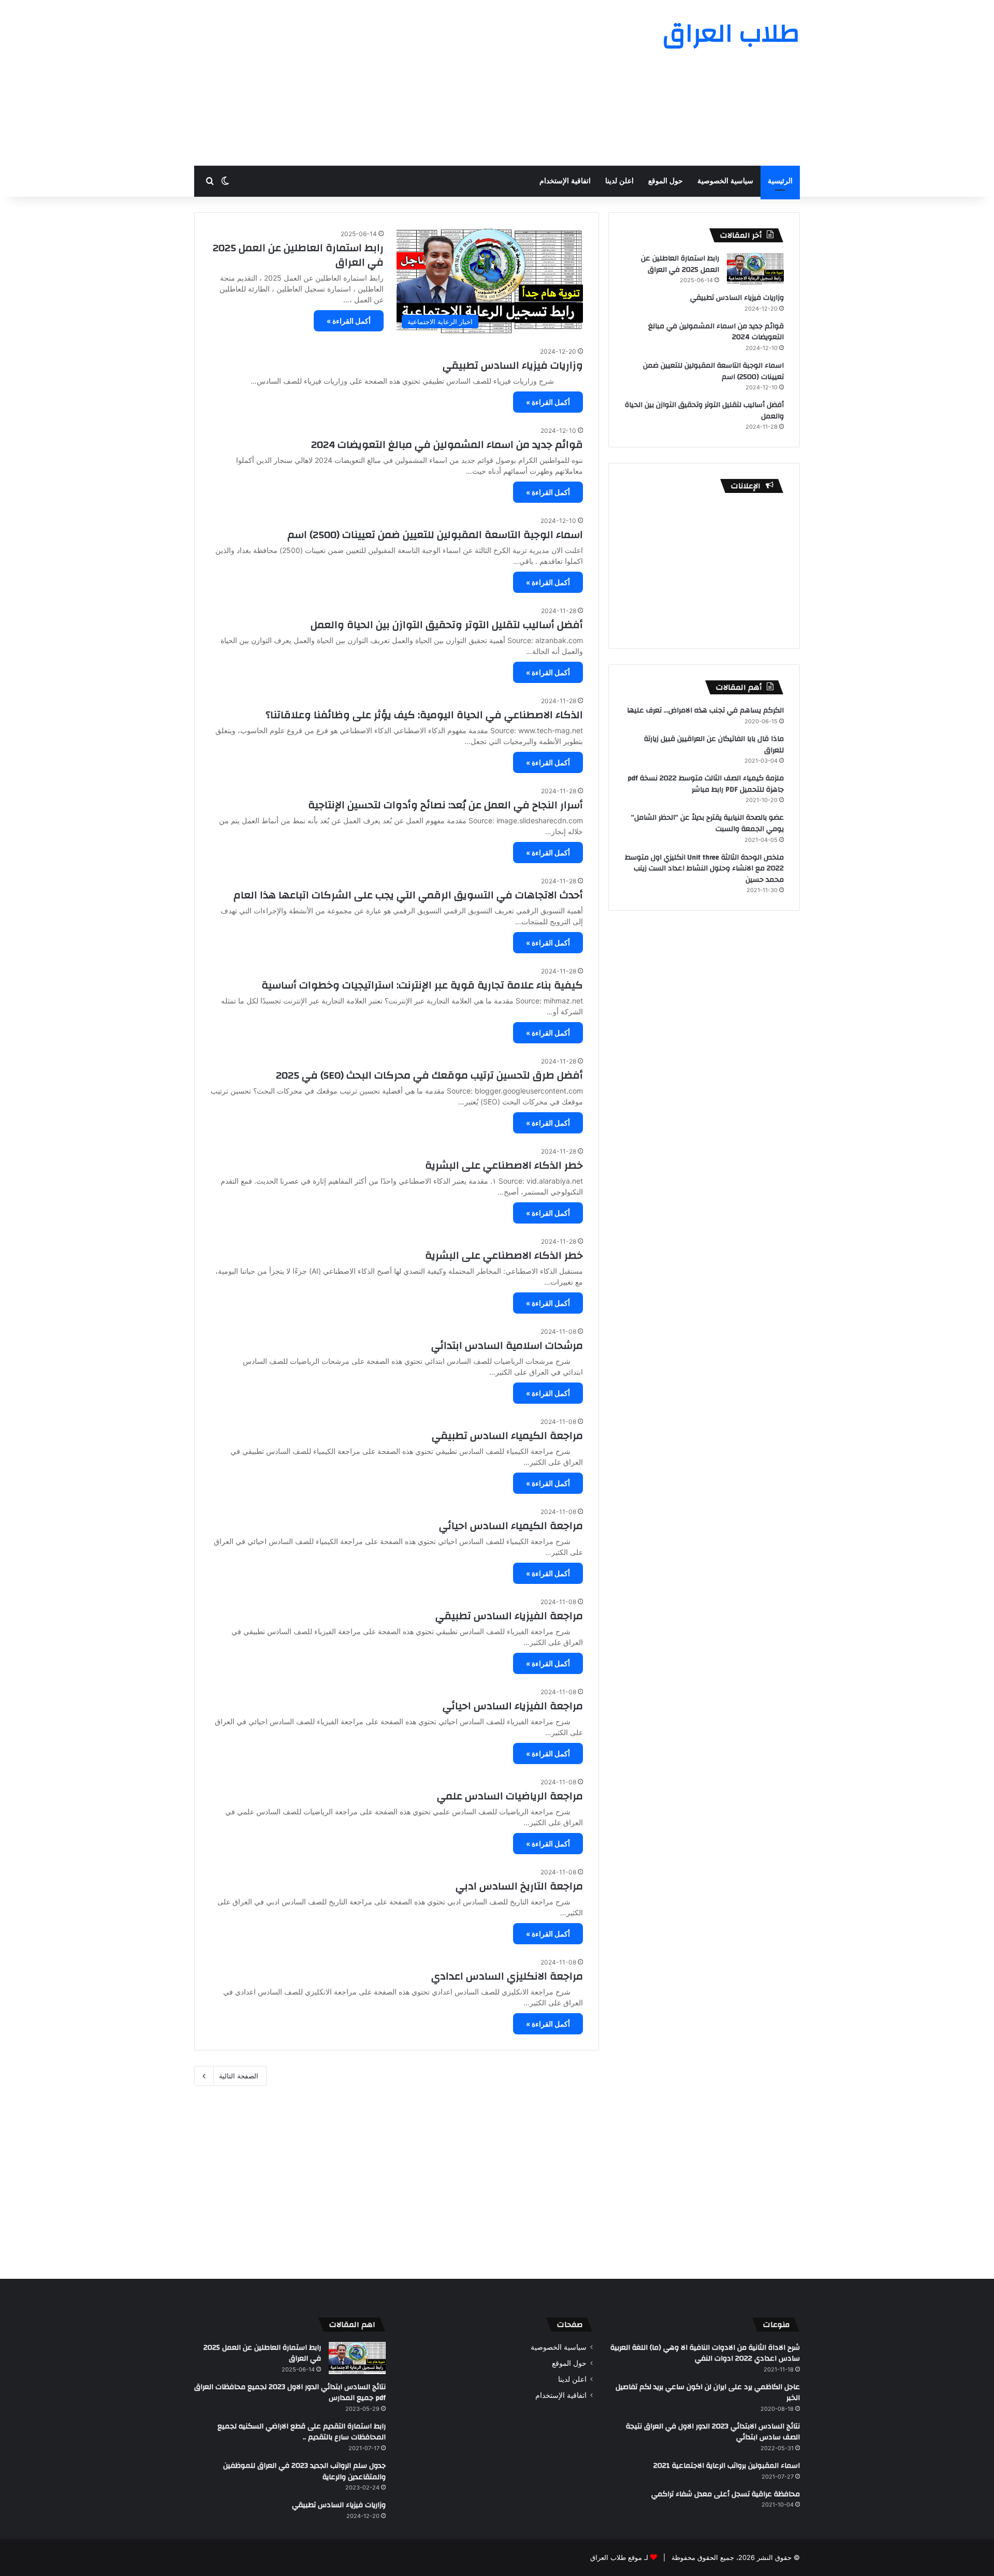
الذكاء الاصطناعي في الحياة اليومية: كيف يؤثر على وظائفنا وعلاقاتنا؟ (424, 715)
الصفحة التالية (239, 2076)
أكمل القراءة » (349, 321)
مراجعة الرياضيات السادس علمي (510, 1796)
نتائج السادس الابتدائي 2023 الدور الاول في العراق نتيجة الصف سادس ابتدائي (713, 2432)
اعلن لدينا (619, 181)
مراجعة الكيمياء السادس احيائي (511, 1526)
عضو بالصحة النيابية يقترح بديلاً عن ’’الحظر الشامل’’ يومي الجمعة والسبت (707, 823)
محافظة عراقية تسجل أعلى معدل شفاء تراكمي (726, 2494)
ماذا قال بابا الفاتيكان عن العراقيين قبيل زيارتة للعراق (714, 745)
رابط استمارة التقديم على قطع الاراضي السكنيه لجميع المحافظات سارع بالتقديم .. (302, 2432)
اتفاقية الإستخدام (565, 181)
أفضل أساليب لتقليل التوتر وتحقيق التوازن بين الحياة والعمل (447, 625)
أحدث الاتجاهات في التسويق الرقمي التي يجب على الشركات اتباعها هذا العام (408, 895)
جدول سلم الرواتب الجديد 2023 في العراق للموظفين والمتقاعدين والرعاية (304, 2471)
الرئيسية (780, 181)
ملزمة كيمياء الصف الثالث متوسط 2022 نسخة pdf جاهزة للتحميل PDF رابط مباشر (706, 784)
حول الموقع (666, 181)
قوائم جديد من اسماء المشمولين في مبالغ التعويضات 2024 (447, 445)
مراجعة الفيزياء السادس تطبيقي (509, 1616)
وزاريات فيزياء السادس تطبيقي (513, 365)
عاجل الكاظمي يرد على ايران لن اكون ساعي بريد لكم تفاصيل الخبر (708, 2393)
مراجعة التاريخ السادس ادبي (519, 1886)
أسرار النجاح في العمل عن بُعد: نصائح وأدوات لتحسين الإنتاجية (445, 805)
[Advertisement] (393, 83)
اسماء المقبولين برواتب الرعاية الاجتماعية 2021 (727, 2466)
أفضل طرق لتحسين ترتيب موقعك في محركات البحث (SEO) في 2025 (429, 1075)
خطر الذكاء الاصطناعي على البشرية (504, 1165)
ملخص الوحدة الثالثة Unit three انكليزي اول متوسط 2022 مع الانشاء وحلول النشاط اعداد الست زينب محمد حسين (704, 869)
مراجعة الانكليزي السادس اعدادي (507, 1976)
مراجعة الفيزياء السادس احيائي (513, 1706)
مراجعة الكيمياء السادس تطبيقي (507, 1436)
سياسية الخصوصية (725, 181)
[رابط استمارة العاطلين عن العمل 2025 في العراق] (755, 269)
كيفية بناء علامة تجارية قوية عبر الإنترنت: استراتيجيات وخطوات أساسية (422, 985)
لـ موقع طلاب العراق (619, 2557)
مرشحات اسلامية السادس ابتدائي (507, 1345)
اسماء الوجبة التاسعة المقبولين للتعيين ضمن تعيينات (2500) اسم (435, 535)
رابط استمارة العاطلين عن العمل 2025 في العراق (298, 255)
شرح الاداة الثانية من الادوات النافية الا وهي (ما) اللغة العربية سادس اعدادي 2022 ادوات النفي (705, 2353)
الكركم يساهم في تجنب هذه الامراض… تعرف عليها (705, 710)
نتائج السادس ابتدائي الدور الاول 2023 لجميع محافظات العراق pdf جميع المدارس (290, 2393)
